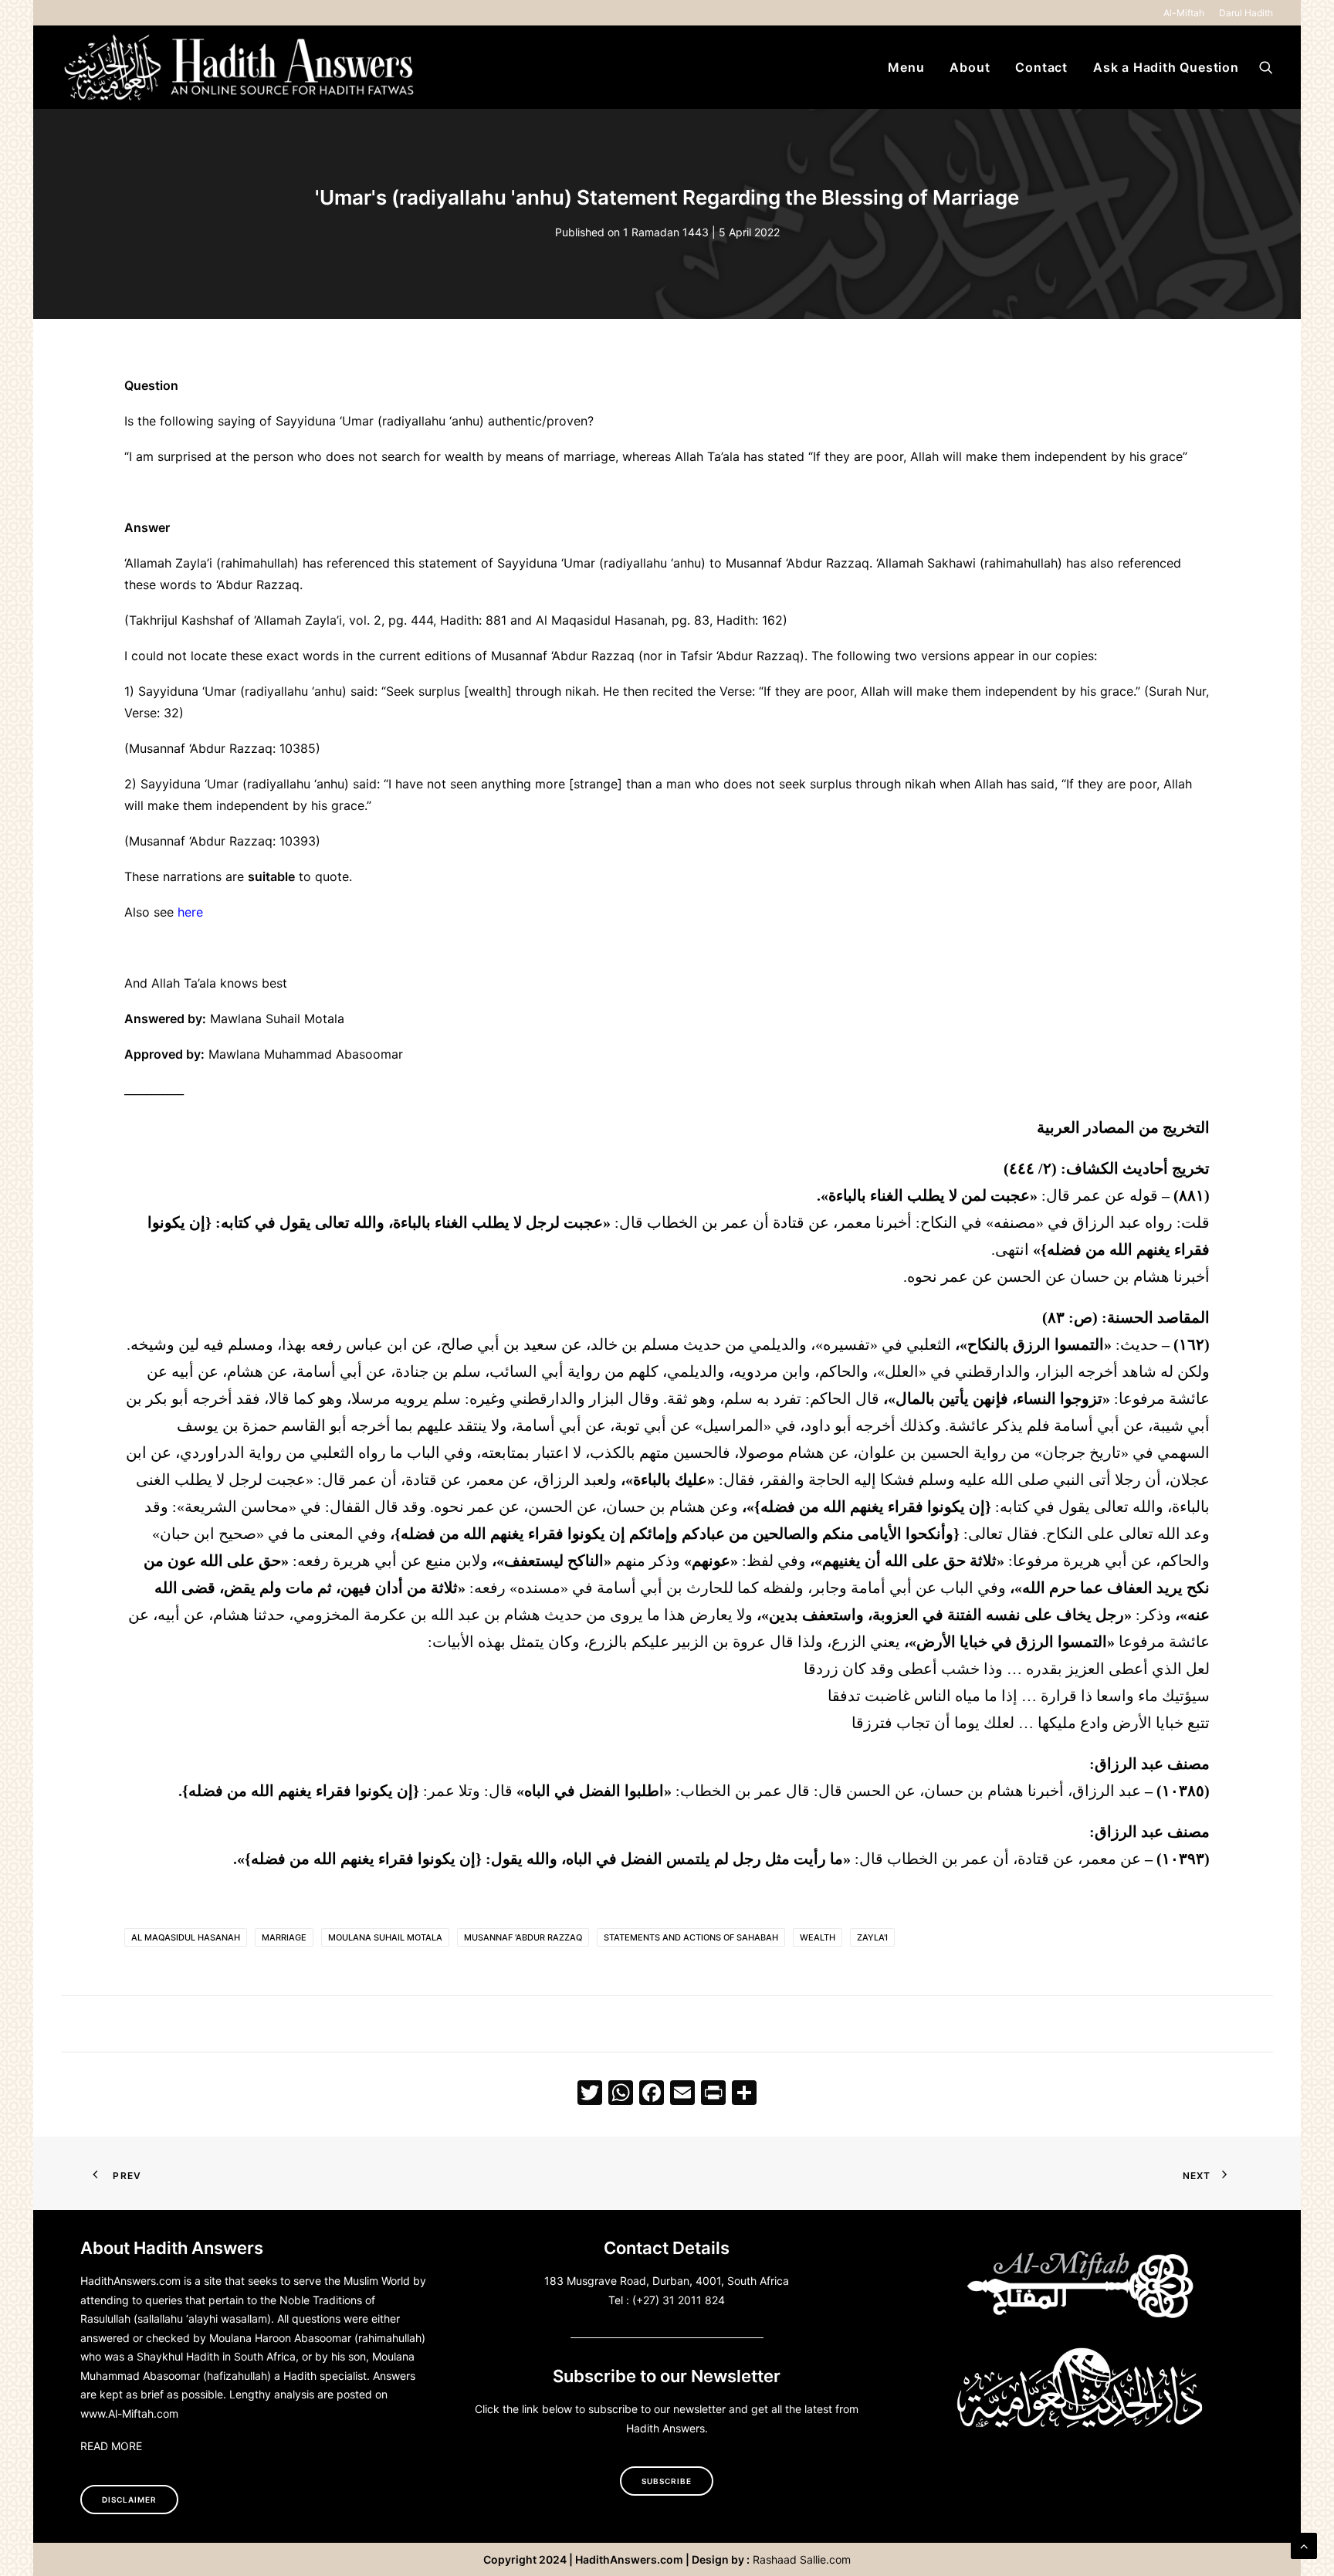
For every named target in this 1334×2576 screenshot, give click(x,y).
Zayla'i (872, 1937)
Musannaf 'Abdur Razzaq (523, 1937)
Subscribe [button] (667, 2481)
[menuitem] (1187, 13)
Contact (1041, 67)
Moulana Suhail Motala (385, 1937)
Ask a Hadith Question (1166, 67)
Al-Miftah (1184, 13)
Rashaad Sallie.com (802, 2559)
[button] (1266, 67)
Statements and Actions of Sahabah (691, 1937)
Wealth (818, 1937)
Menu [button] (906, 67)
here (190, 912)
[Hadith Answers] (241, 67)
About (970, 67)
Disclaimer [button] (129, 2500)
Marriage (284, 1937)
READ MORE (111, 2446)
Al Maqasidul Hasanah (186, 1937)
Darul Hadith (1246, 13)
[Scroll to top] (1304, 2544)
